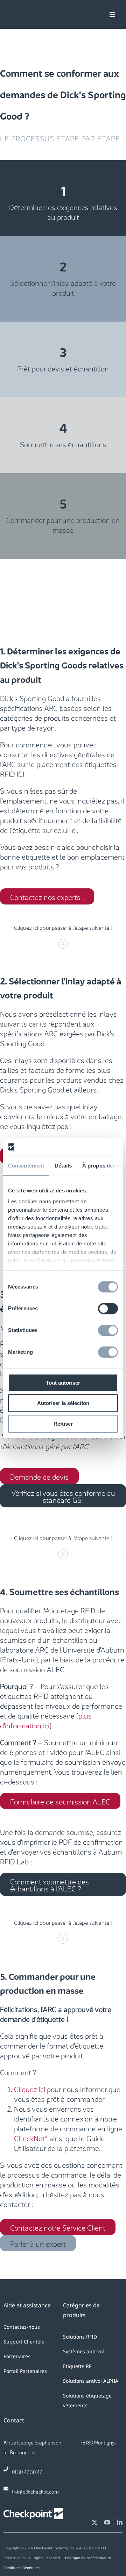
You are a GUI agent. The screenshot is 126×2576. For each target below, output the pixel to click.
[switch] (108, 1309)
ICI (20, 773)
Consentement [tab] (26, 1166)
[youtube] (107, 2522)
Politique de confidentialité (88, 2558)
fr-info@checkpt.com (35, 2491)
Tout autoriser (63, 1383)
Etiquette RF (77, 2366)
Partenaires (17, 2356)
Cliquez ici (30, 2089)
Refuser (63, 1424)
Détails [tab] (63, 1166)
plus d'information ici (46, 1720)
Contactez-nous (22, 2327)
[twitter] (94, 2522)
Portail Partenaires (25, 2371)
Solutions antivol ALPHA (91, 2381)
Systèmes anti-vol (83, 2351)
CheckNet (29, 2138)
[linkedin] (120, 2522)
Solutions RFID (80, 2337)
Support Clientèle (24, 2342)
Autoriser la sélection (63, 1403)
